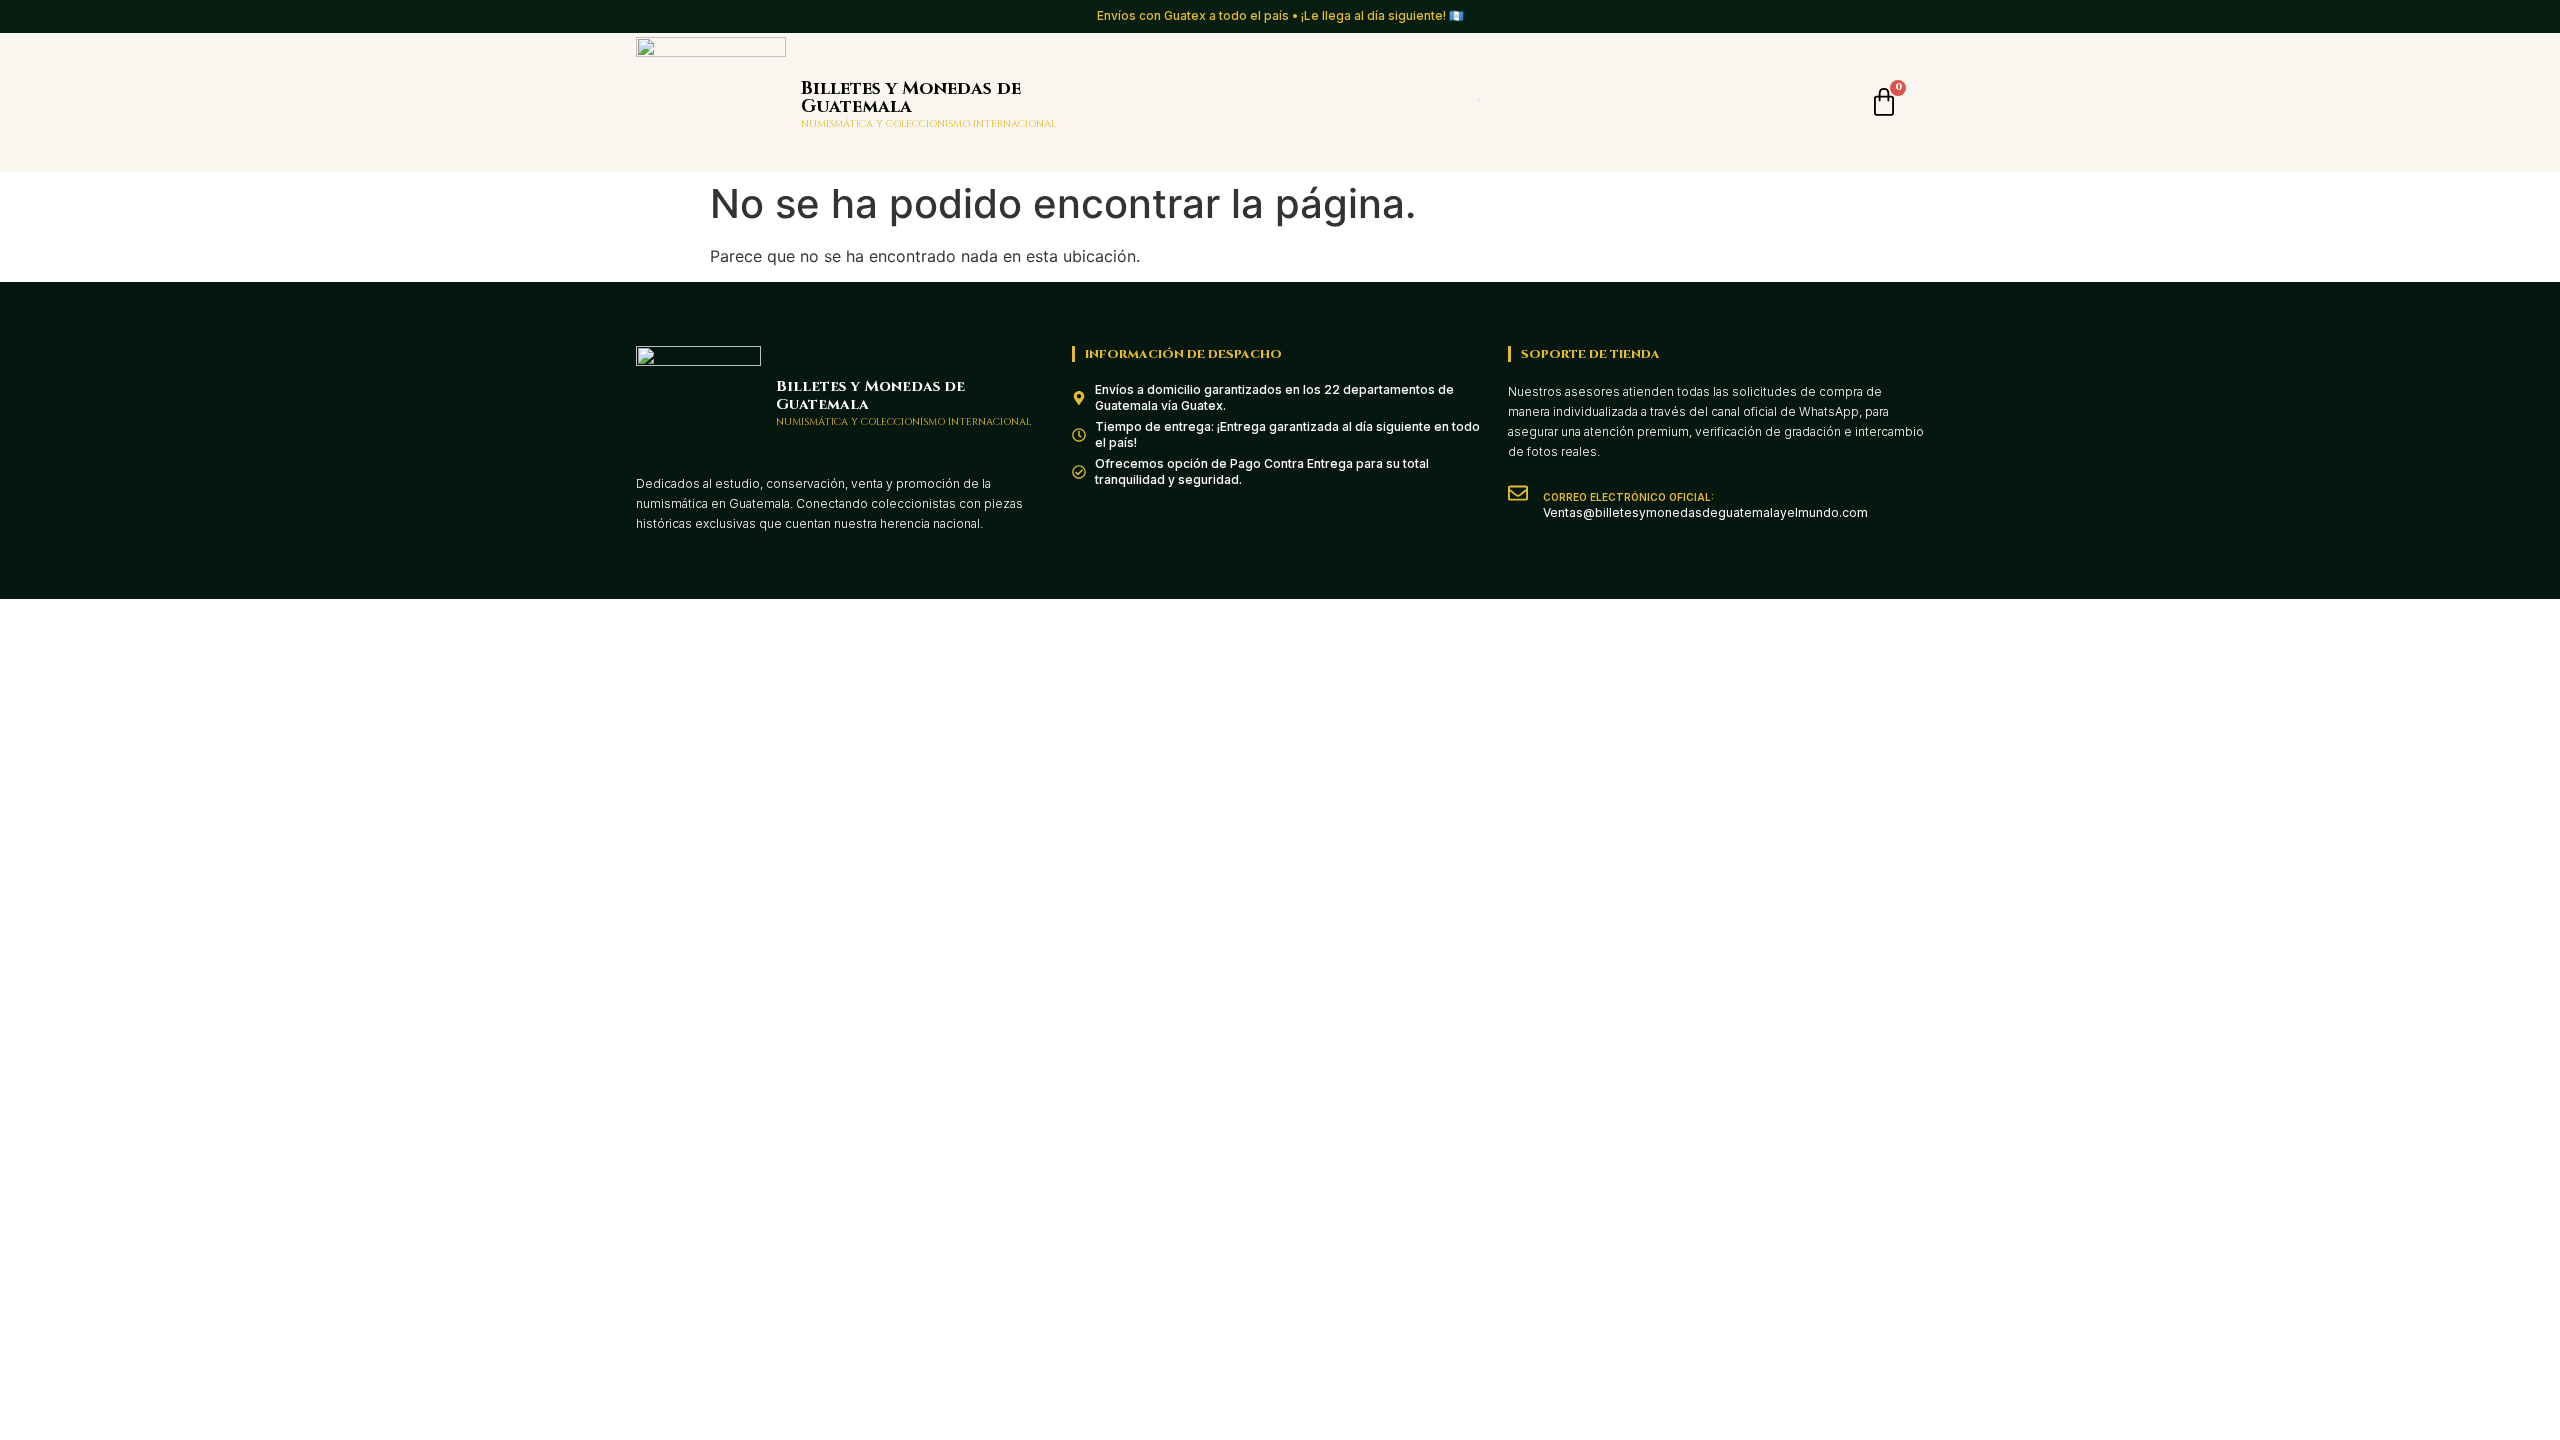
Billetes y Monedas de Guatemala (911, 97)
